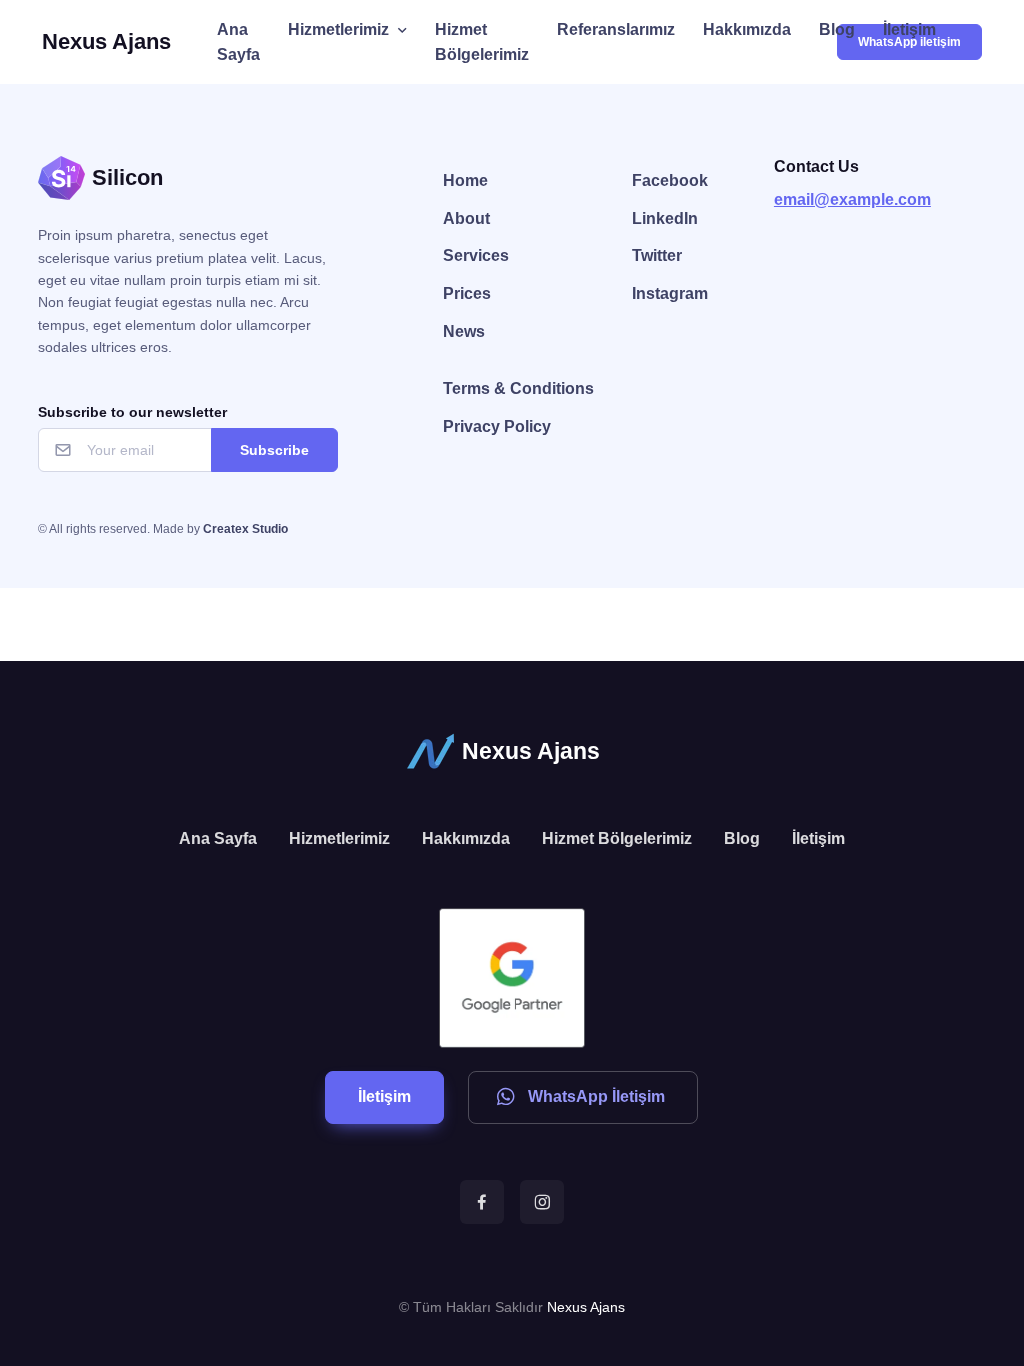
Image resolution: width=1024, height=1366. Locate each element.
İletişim (909, 29)
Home (465, 180)
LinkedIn (665, 218)
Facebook (670, 180)
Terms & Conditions (518, 388)
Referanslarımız (616, 29)
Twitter (657, 255)
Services (476, 255)
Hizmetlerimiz (338, 29)
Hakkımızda (747, 29)
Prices (467, 293)
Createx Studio (245, 529)
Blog (837, 29)
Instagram (670, 293)
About (466, 218)
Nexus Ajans (106, 41)
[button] (384, 1097)
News (464, 331)
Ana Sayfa (238, 42)
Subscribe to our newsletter (132, 412)
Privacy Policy (497, 426)
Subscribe (274, 450)
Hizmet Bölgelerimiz (482, 42)
